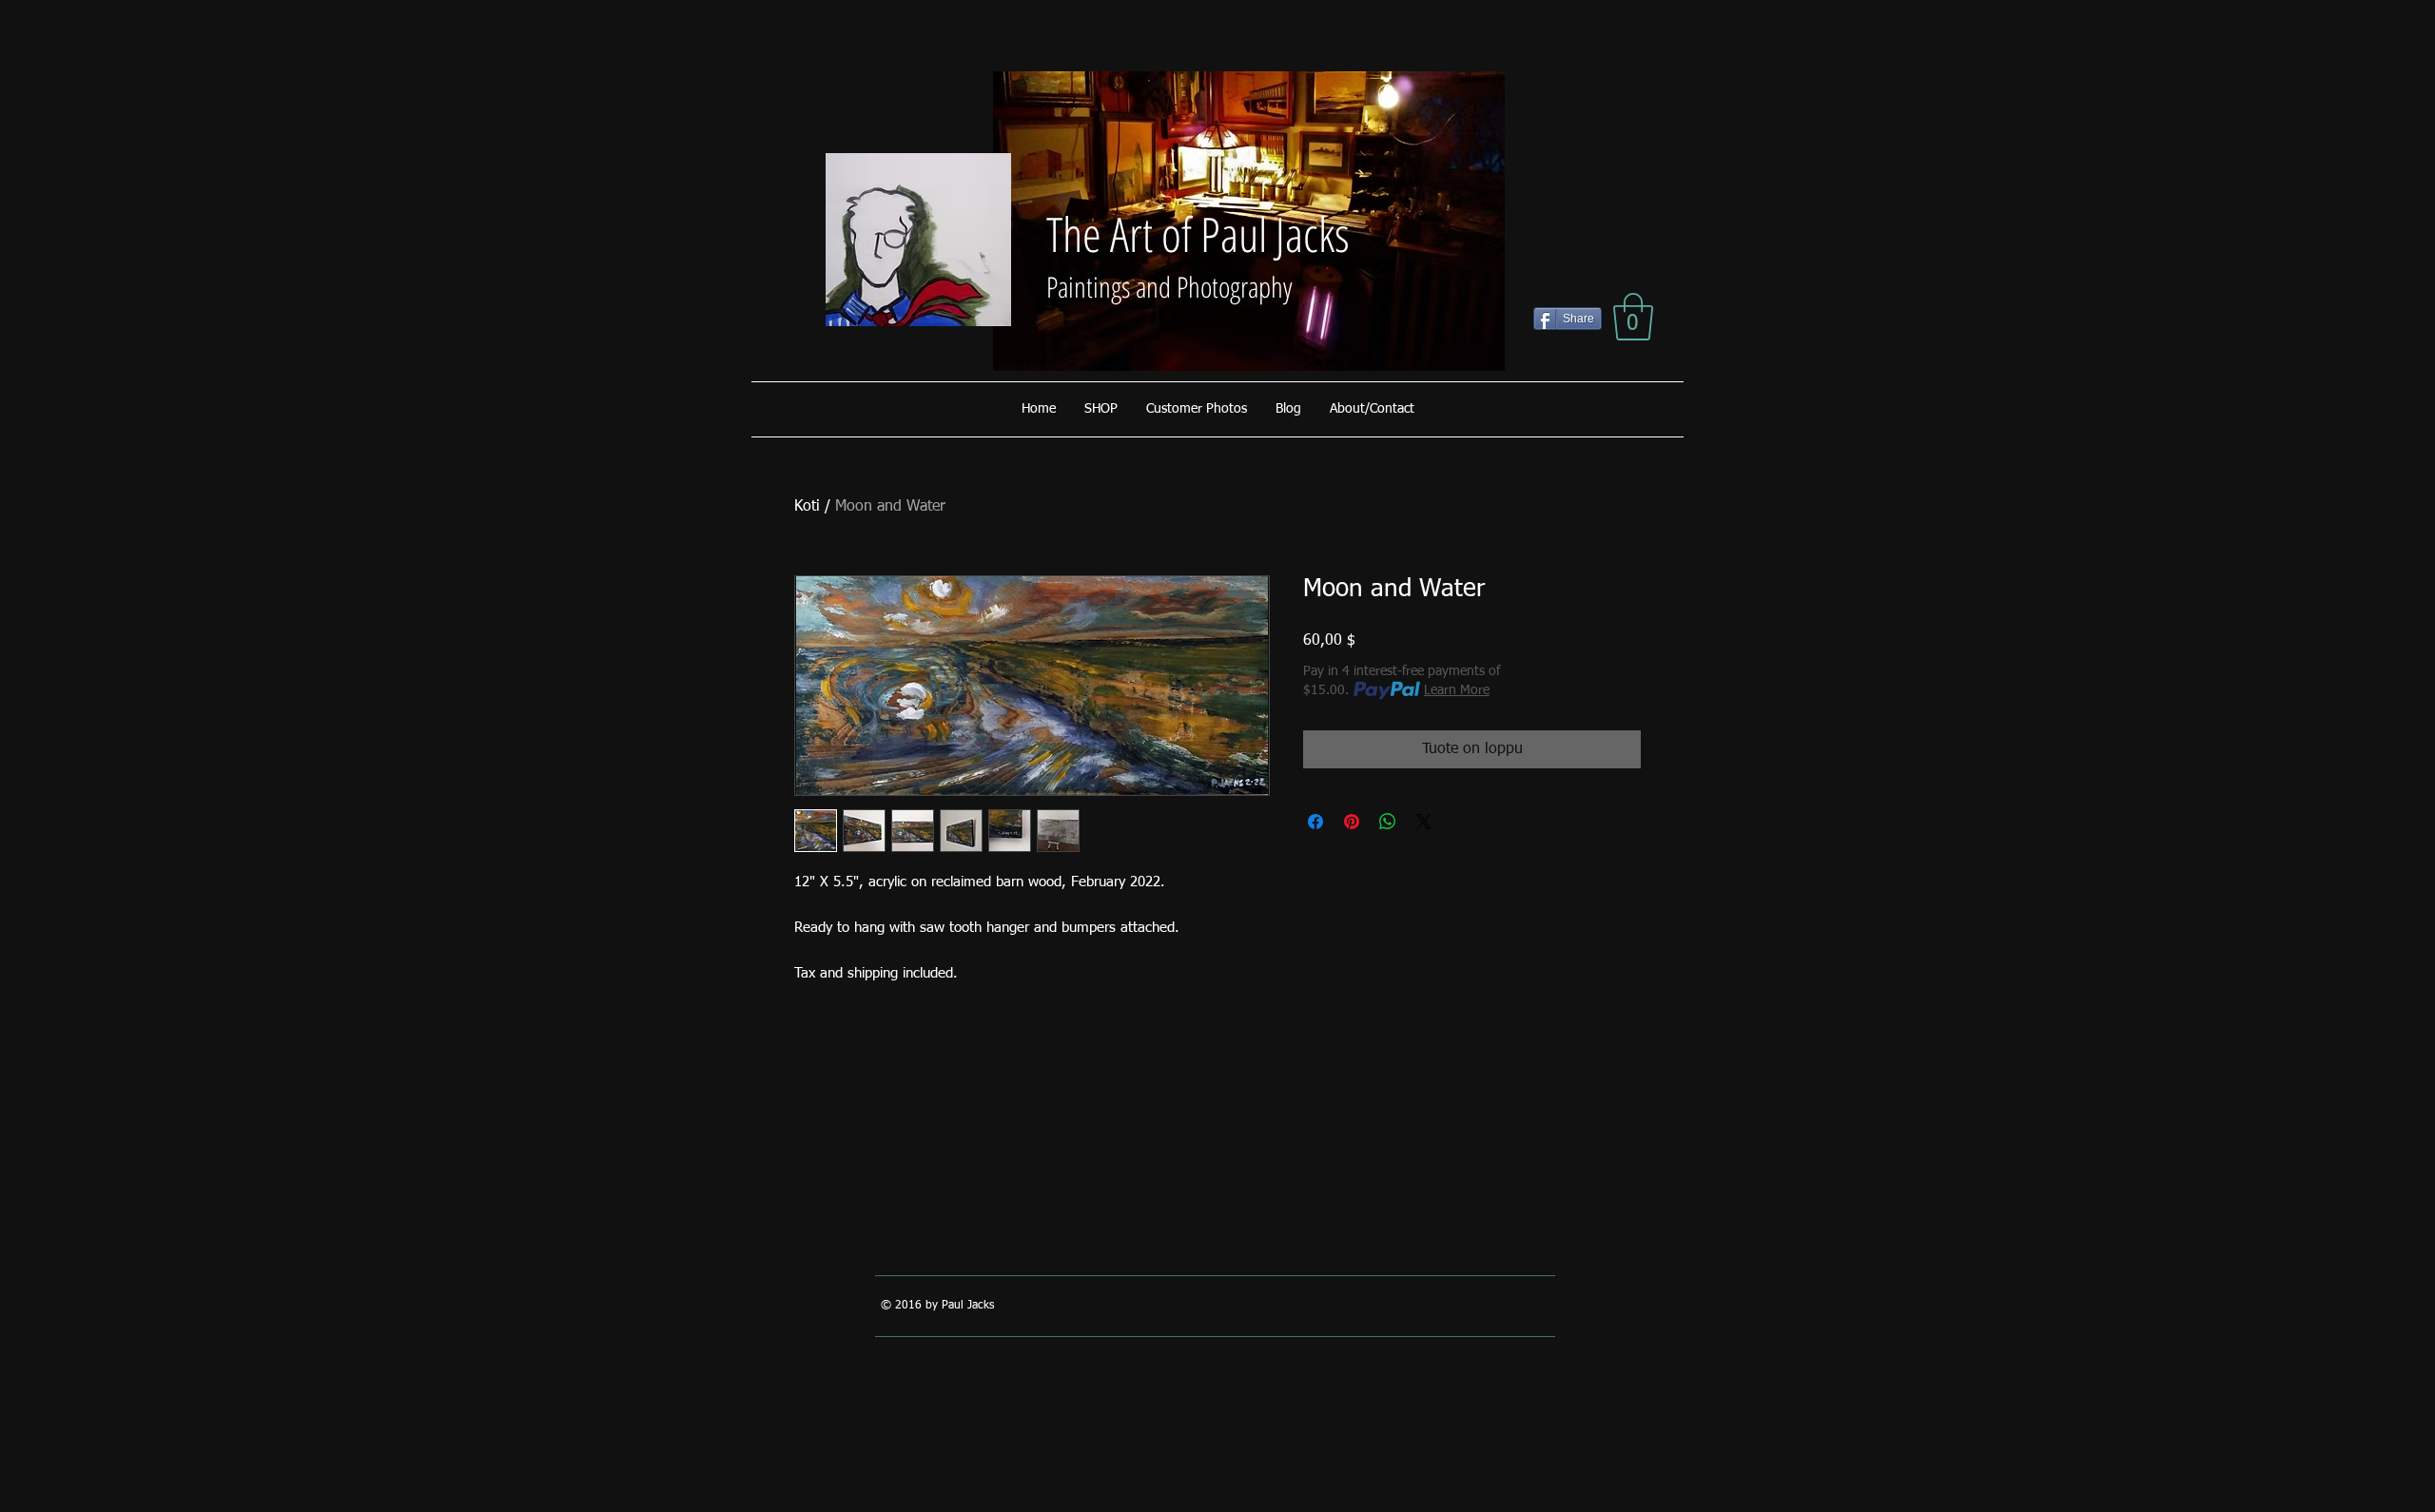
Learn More (1457, 690)
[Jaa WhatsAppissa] (1388, 822)
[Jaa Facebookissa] (1315, 822)
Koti (807, 507)
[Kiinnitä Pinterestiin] (1352, 822)
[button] (1633, 317)
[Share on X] (1424, 822)
